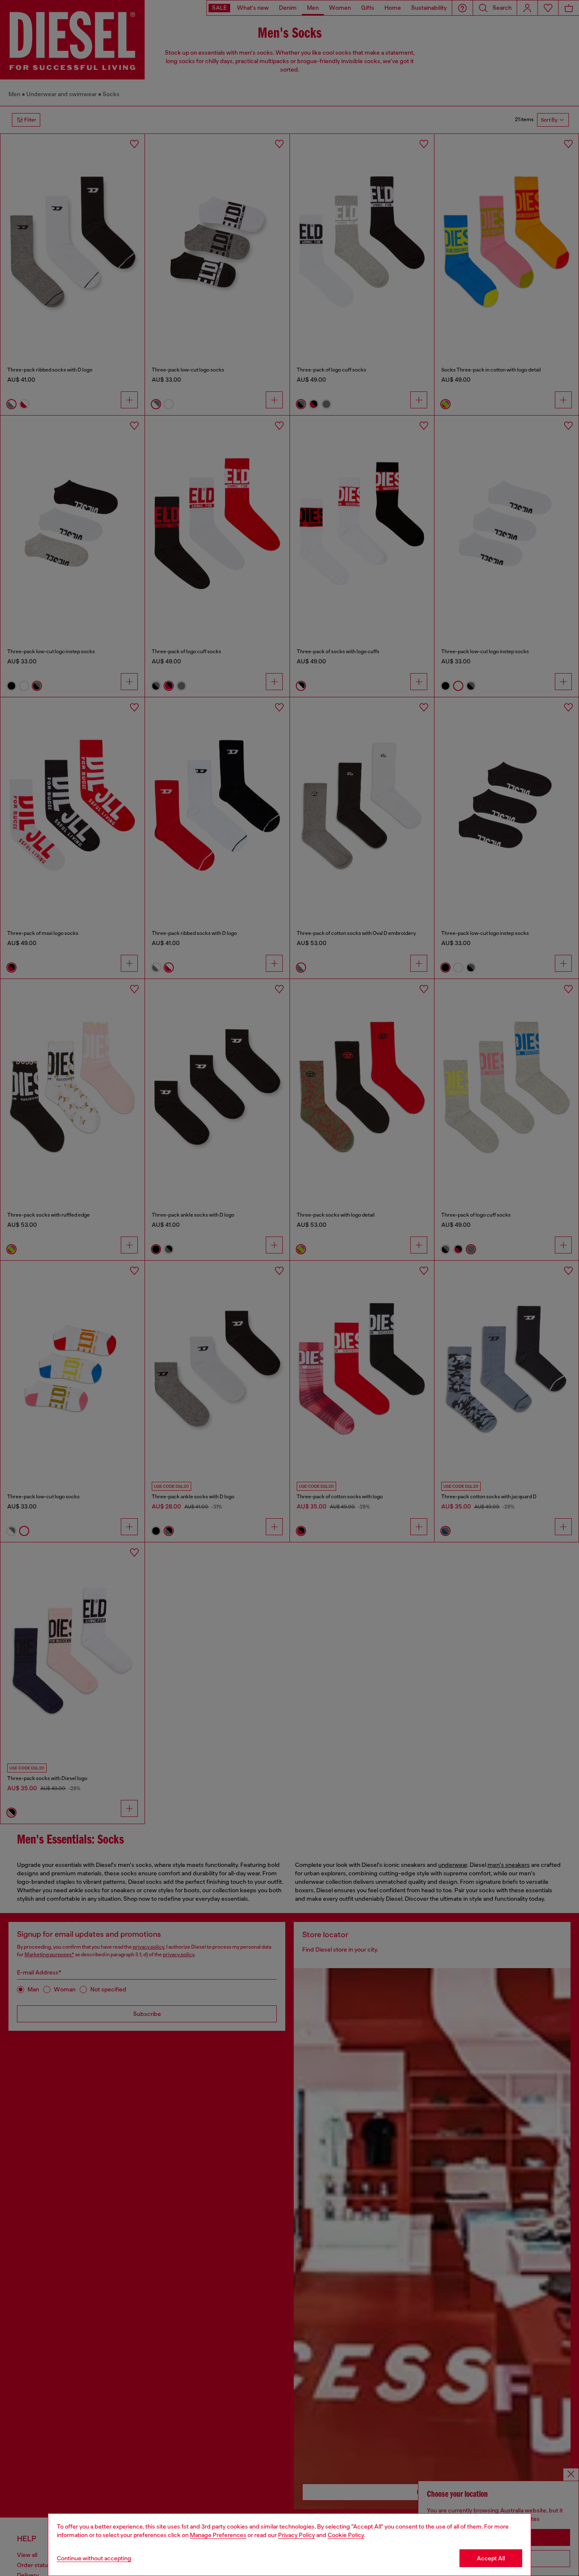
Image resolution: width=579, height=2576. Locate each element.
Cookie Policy (346, 2535)
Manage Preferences (218, 2535)
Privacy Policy (296, 2535)
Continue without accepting (94, 2558)
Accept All (491, 2558)
